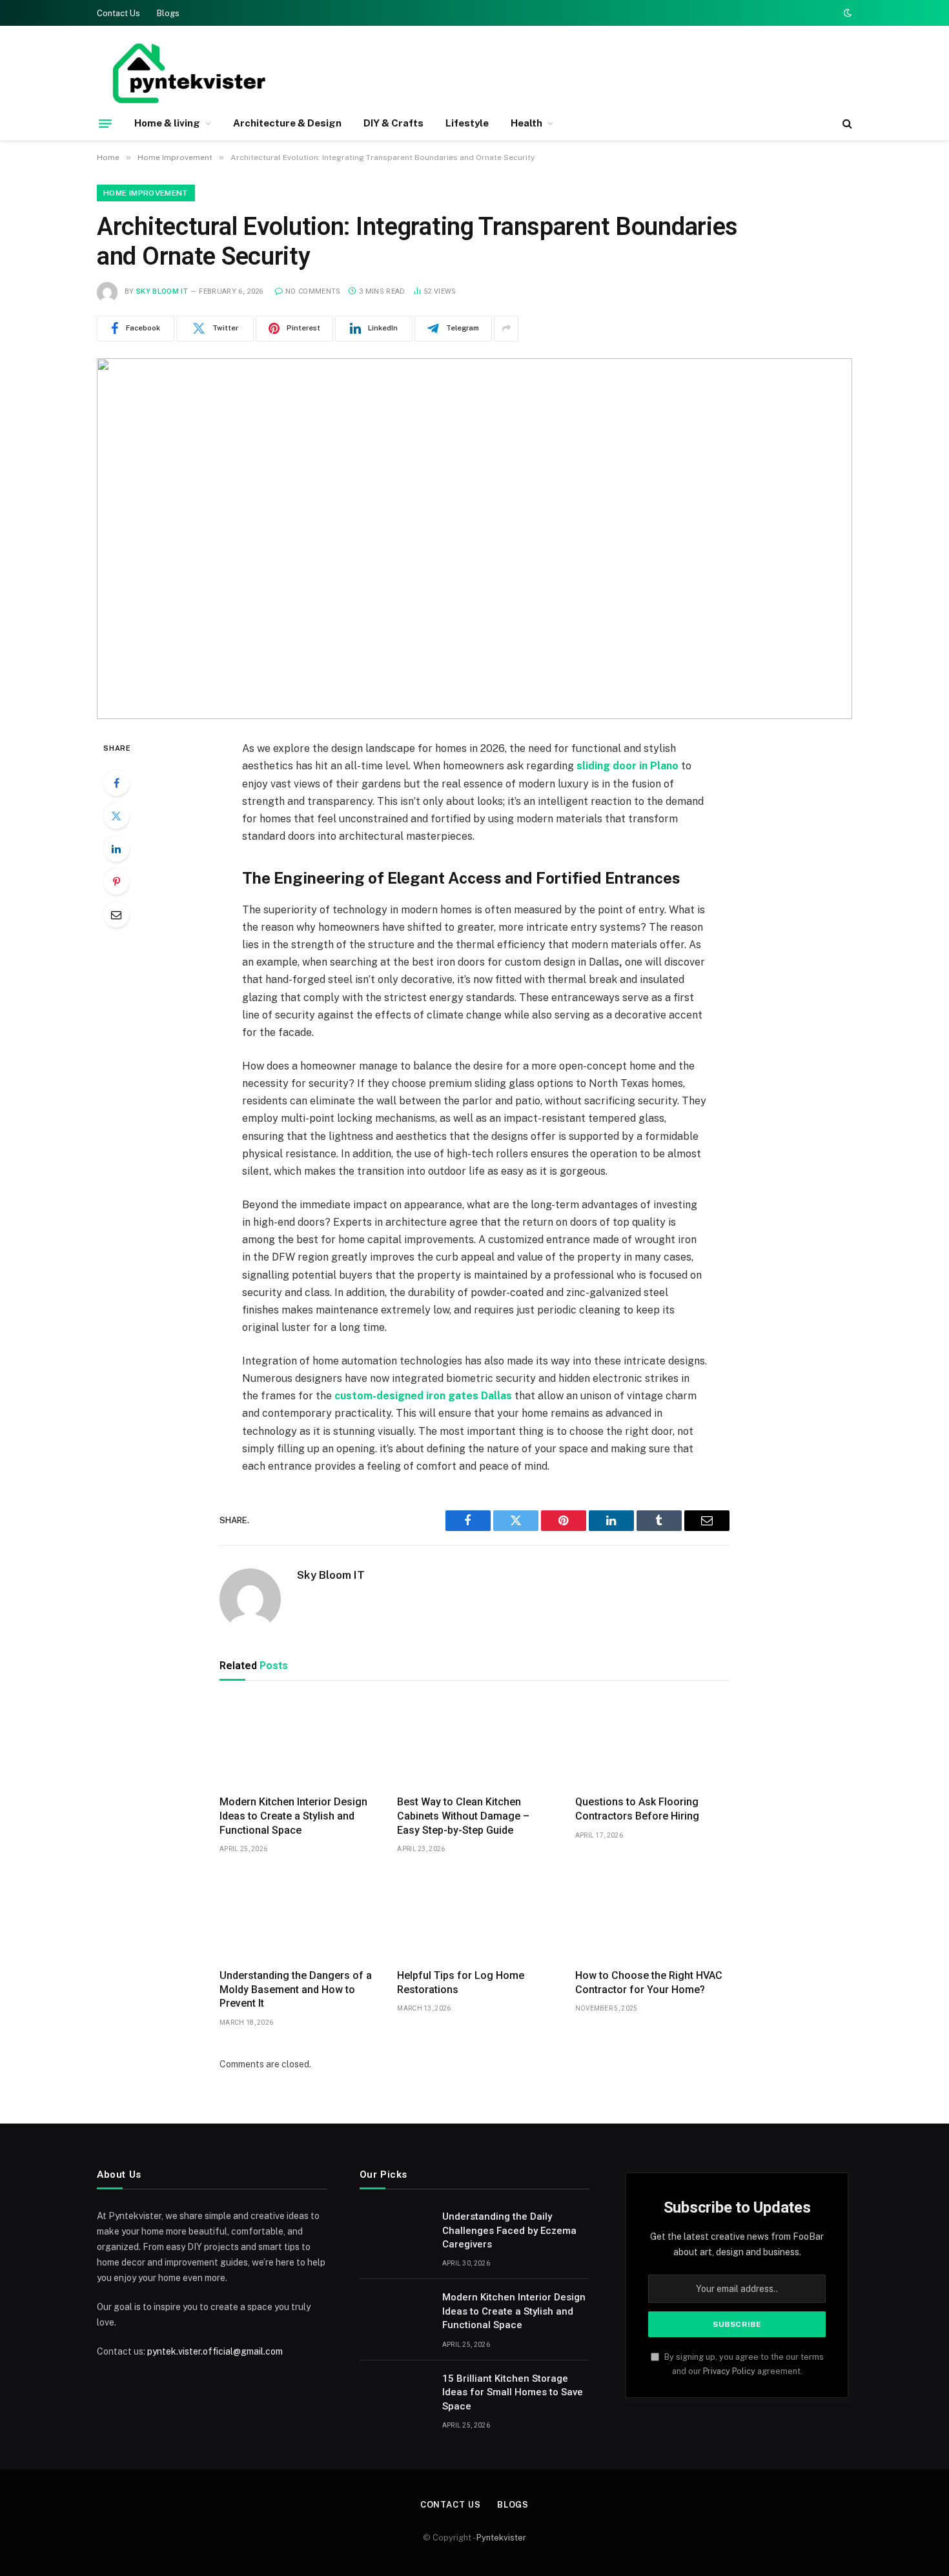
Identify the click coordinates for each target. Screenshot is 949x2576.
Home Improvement (146, 193)
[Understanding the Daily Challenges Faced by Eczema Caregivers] (395, 2233)
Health (526, 123)
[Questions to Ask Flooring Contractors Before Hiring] (652, 1741)
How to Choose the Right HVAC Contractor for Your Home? (649, 1983)
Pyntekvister (501, 2538)
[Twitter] (116, 816)
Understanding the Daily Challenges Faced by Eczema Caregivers (509, 2230)
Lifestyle (467, 123)
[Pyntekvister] (187, 73)
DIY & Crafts (393, 123)
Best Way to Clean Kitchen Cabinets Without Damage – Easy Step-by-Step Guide (463, 1816)
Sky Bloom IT (162, 291)
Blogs (168, 13)
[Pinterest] (116, 882)
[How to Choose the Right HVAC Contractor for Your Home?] (652, 1915)
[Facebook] (116, 783)
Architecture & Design (287, 123)
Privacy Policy (729, 2371)
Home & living (167, 123)
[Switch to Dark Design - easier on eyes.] (846, 13)
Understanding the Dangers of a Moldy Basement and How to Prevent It (296, 1990)
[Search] (846, 124)
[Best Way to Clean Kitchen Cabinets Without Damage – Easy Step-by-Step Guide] (474, 1741)
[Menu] (105, 123)
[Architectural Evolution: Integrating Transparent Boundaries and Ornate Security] (474, 539)
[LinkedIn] (116, 849)
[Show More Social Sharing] (506, 329)
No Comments (313, 291)
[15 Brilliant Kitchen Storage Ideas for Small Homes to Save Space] (395, 2395)
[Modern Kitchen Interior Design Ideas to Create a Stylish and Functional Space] (297, 1741)
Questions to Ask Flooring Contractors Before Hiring (637, 1809)
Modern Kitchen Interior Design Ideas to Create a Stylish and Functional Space (293, 1816)
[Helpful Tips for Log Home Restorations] (474, 1915)
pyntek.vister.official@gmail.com (215, 2351)
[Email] (116, 915)
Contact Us (118, 13)
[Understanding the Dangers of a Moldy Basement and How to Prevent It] (297, 1915)
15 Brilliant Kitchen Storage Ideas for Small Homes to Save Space (513, 2392)
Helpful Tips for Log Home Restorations (461, 1983)
